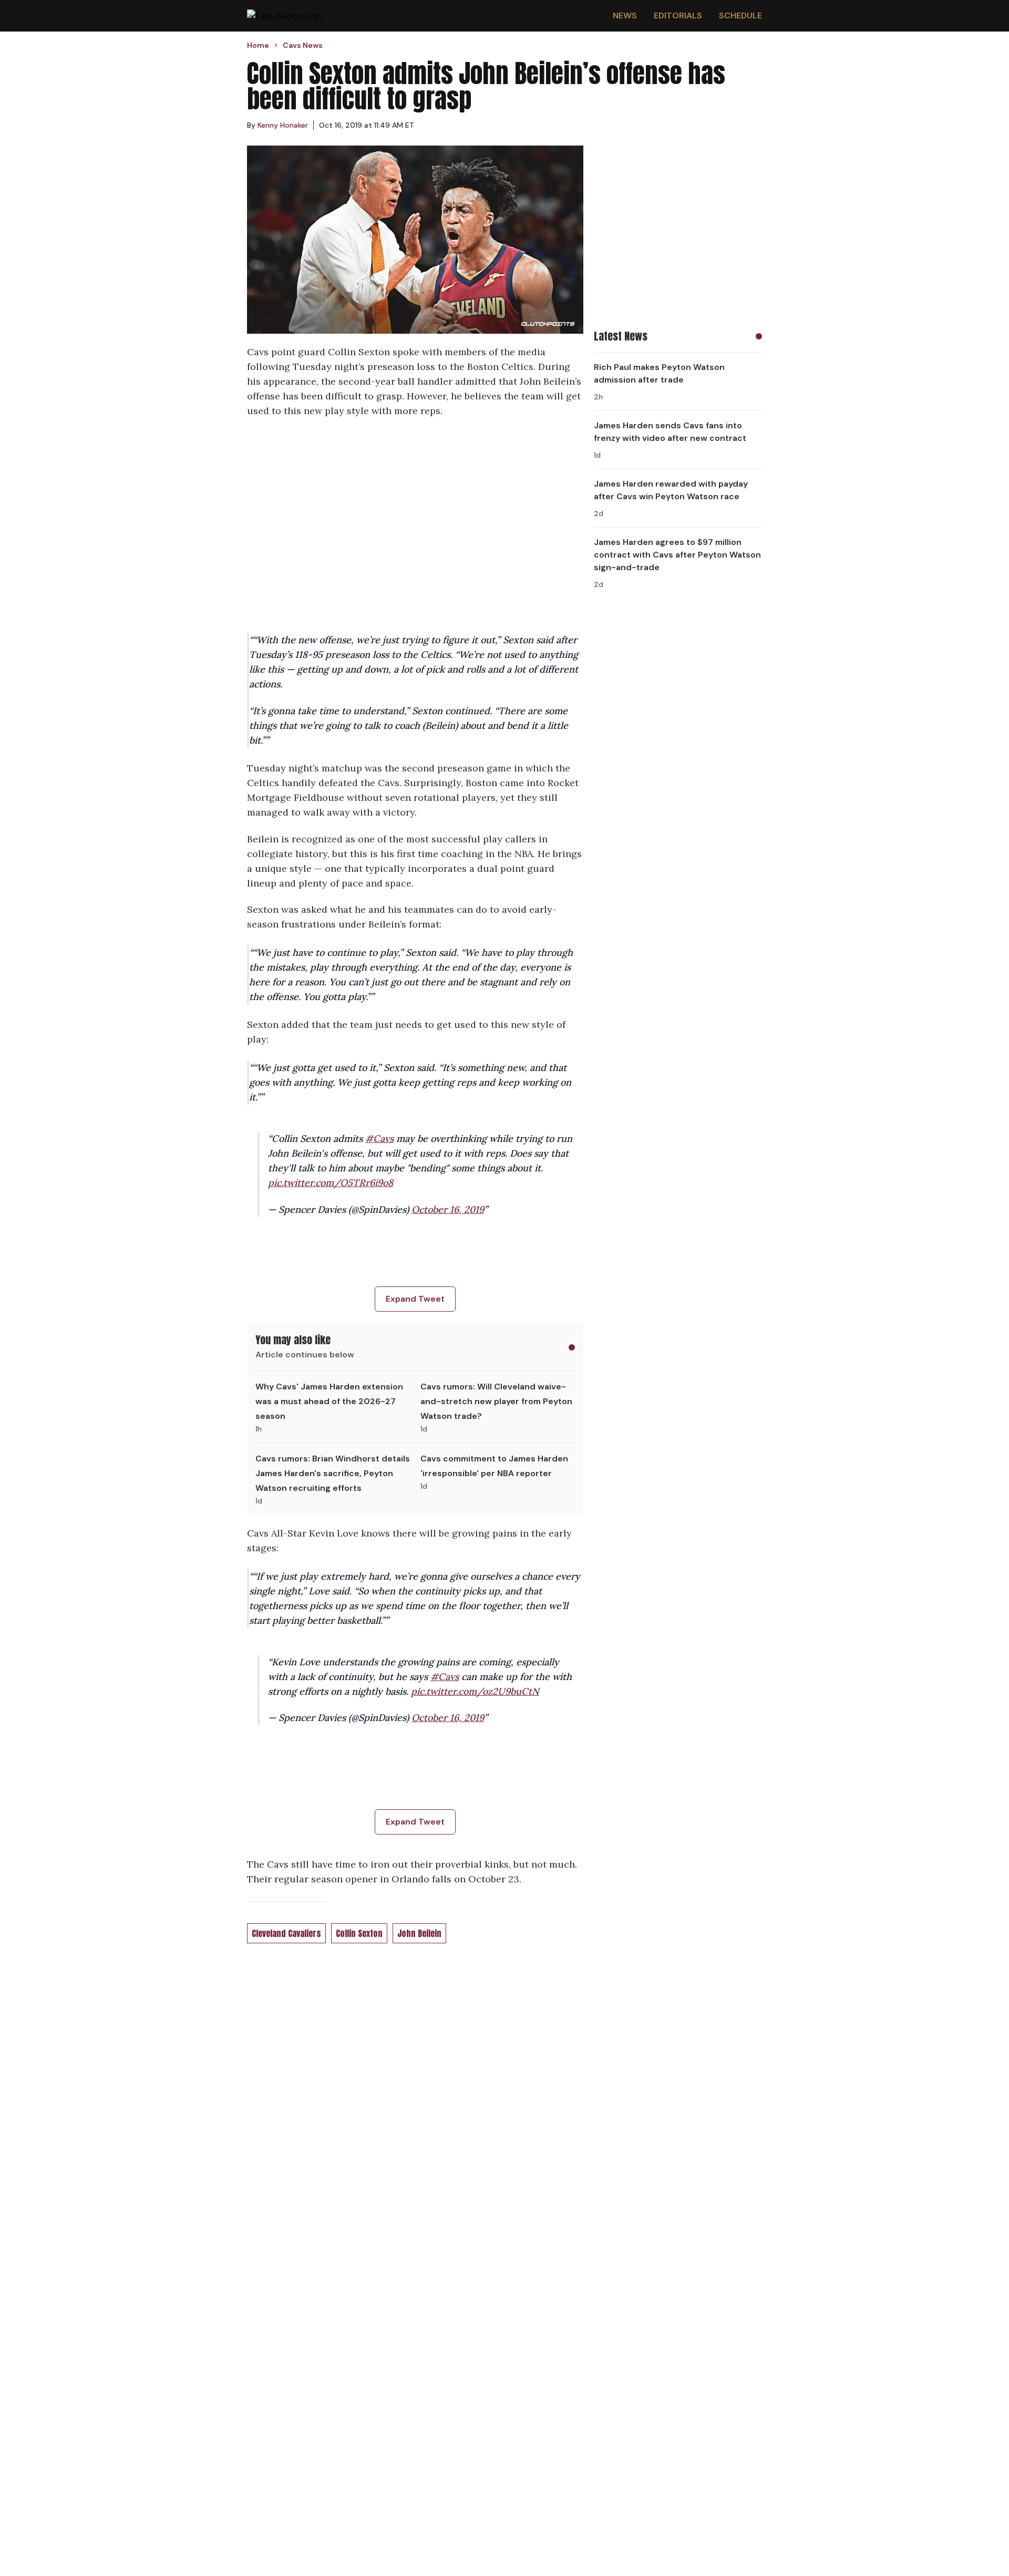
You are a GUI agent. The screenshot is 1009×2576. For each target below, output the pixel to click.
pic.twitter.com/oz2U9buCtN (475, 1691)
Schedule (740, 16)
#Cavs (379, 1138)
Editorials (678, 16)
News (625, 16)
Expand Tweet (415, 1299)
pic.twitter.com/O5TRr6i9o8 (331, 1183)
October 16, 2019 (448, 1209)
